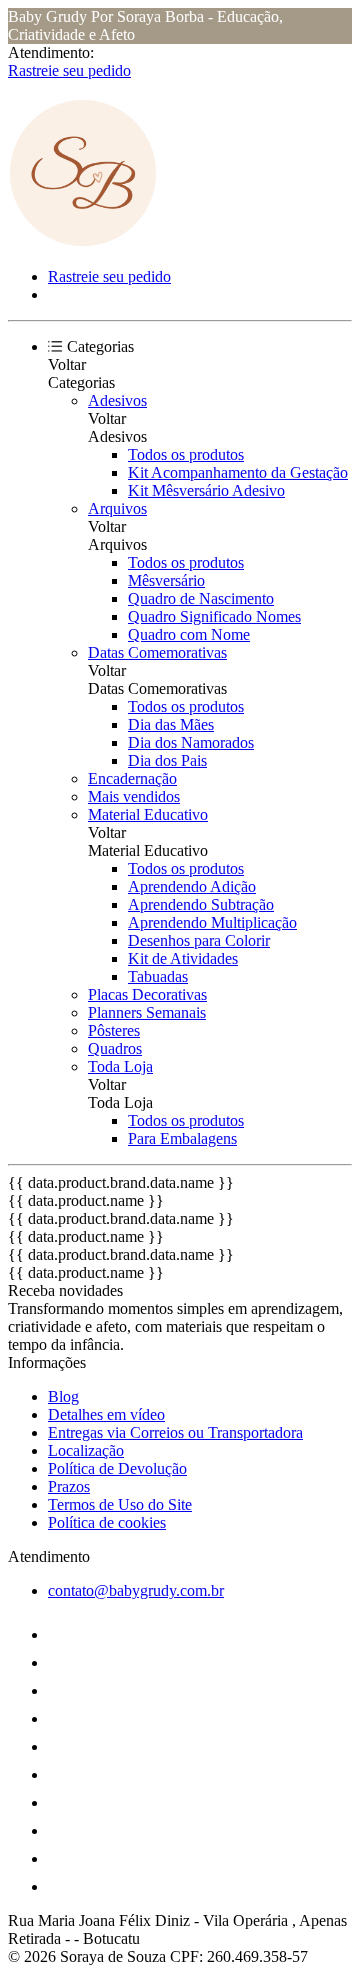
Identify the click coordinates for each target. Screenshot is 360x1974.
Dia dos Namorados (191, 742)
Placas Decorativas (147, 994)
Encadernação (132, 778)
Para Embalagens (182, 1138)
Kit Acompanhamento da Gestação (238, 472)
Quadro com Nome (189, 634)
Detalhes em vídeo (106, 1414)
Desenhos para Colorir (199, 940)
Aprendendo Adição (192, 886)
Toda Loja (120, 1066)
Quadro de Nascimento (201, 598)
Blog (63, 1396)
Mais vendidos (134, 796)
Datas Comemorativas (157, 652)
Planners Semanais (147, 1012)
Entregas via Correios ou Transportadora (175, 1432)
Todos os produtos (186, 454)
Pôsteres (114, 1030)
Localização (86, 1450)
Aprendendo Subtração (201, 904)
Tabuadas (158, 976)
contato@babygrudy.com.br (136, 1590)
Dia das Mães (171, 724)
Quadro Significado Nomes (214, 616)
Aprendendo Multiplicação (212, 922)
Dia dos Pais (167, 760)
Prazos (69, 1486)
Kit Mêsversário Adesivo (206, 490)
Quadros (115, 1048)
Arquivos (117, 508)
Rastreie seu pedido (69, 70)
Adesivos (117, 400)
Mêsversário (166, 580)
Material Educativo (148, 814)
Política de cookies (107, 1522)
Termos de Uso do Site (120, 1504)
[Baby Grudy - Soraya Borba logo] (83, 242)
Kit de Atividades (183, 958)
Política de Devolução (117, 1468)
